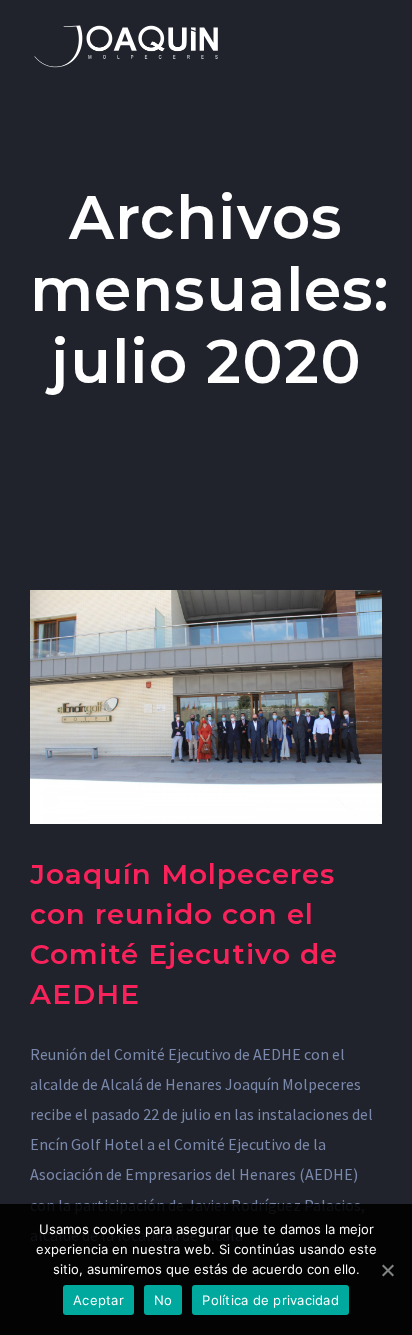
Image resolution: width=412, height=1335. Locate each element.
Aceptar (98, 1300)
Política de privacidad (270, 1300)
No (163, 1300)
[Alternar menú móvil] (374, 30)
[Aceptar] (387, 1270)
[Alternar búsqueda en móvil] (338, 30)
